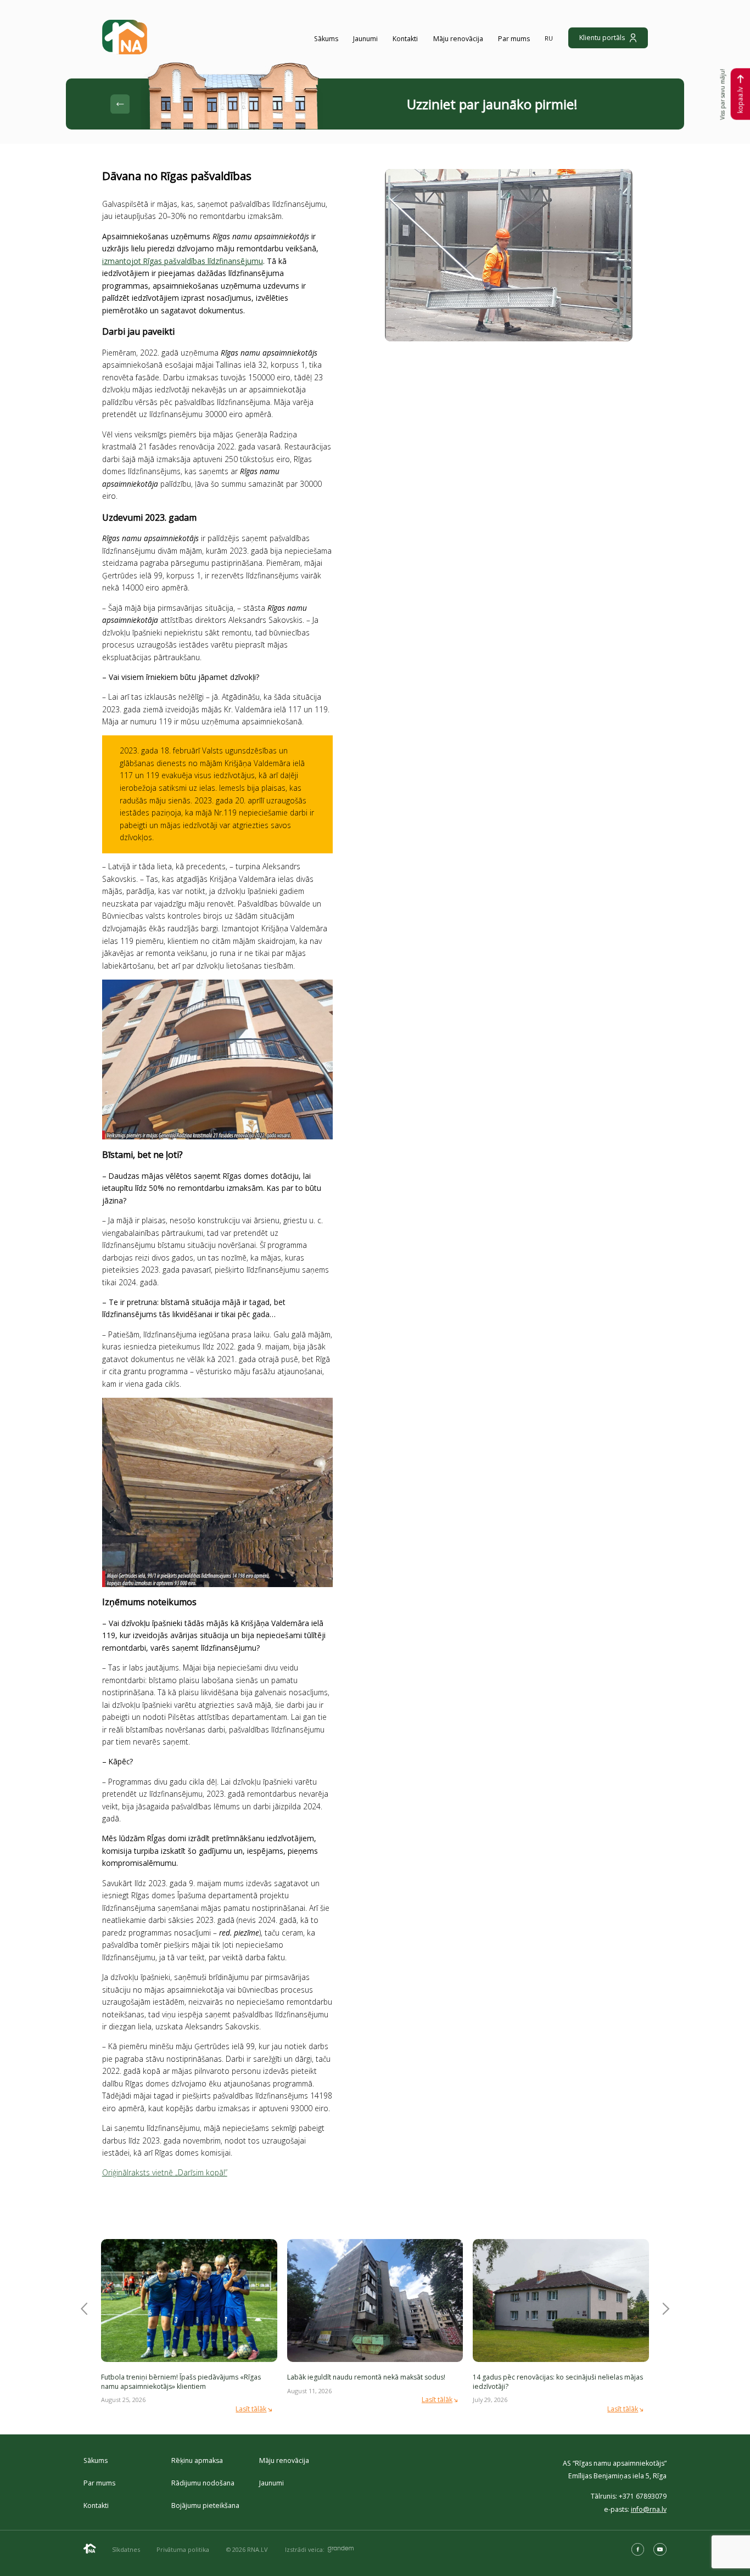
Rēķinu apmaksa (197, 2460)
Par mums (514, 39)
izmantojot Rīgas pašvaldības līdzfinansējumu (183, 261)
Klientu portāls (602, 38)
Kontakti (405, 39)
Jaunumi (365, 39)
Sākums (326, 39)
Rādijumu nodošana (203, 2483)
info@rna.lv (649, 2509)
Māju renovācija (458, 39)
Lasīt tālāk (251, 2409)
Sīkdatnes (126, 2549)
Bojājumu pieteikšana (205, 2505)
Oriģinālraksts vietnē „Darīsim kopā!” (165, 2172)
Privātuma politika (183, 2549)
